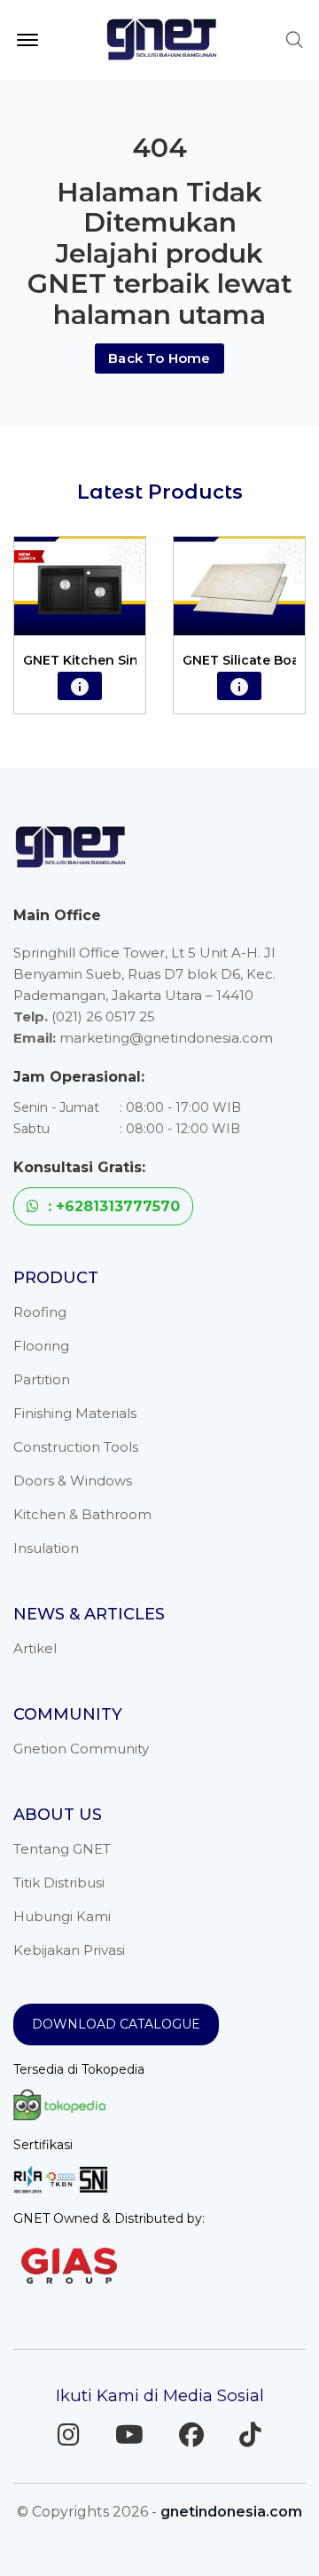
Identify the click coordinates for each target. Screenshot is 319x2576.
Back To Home (159, 358)
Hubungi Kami (62, 1916)
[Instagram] (69, 2435)
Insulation (46, 1548)
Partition (42, 1379)
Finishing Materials (75, 1413)
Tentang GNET (62, 1849)
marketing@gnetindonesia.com (166, 1038)
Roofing (40, 1312)
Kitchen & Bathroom (82, 1514)
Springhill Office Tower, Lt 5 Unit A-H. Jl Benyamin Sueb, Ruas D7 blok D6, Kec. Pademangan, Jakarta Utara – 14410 (144, 974)
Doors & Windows (73, 1481)
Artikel (35, 1648)
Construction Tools (76, 1447)
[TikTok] (250, 2435)
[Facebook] (191, 2435)
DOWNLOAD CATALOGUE (116, 2024)
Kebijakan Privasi (69, 1950)
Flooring (41, 1346)
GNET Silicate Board (248, 660)
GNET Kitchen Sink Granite (110, 660)
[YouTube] (129, 2435)
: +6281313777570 (112, 1206)
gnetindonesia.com (231, 2512)
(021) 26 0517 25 (103, 1016)
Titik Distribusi (59, 1883)
